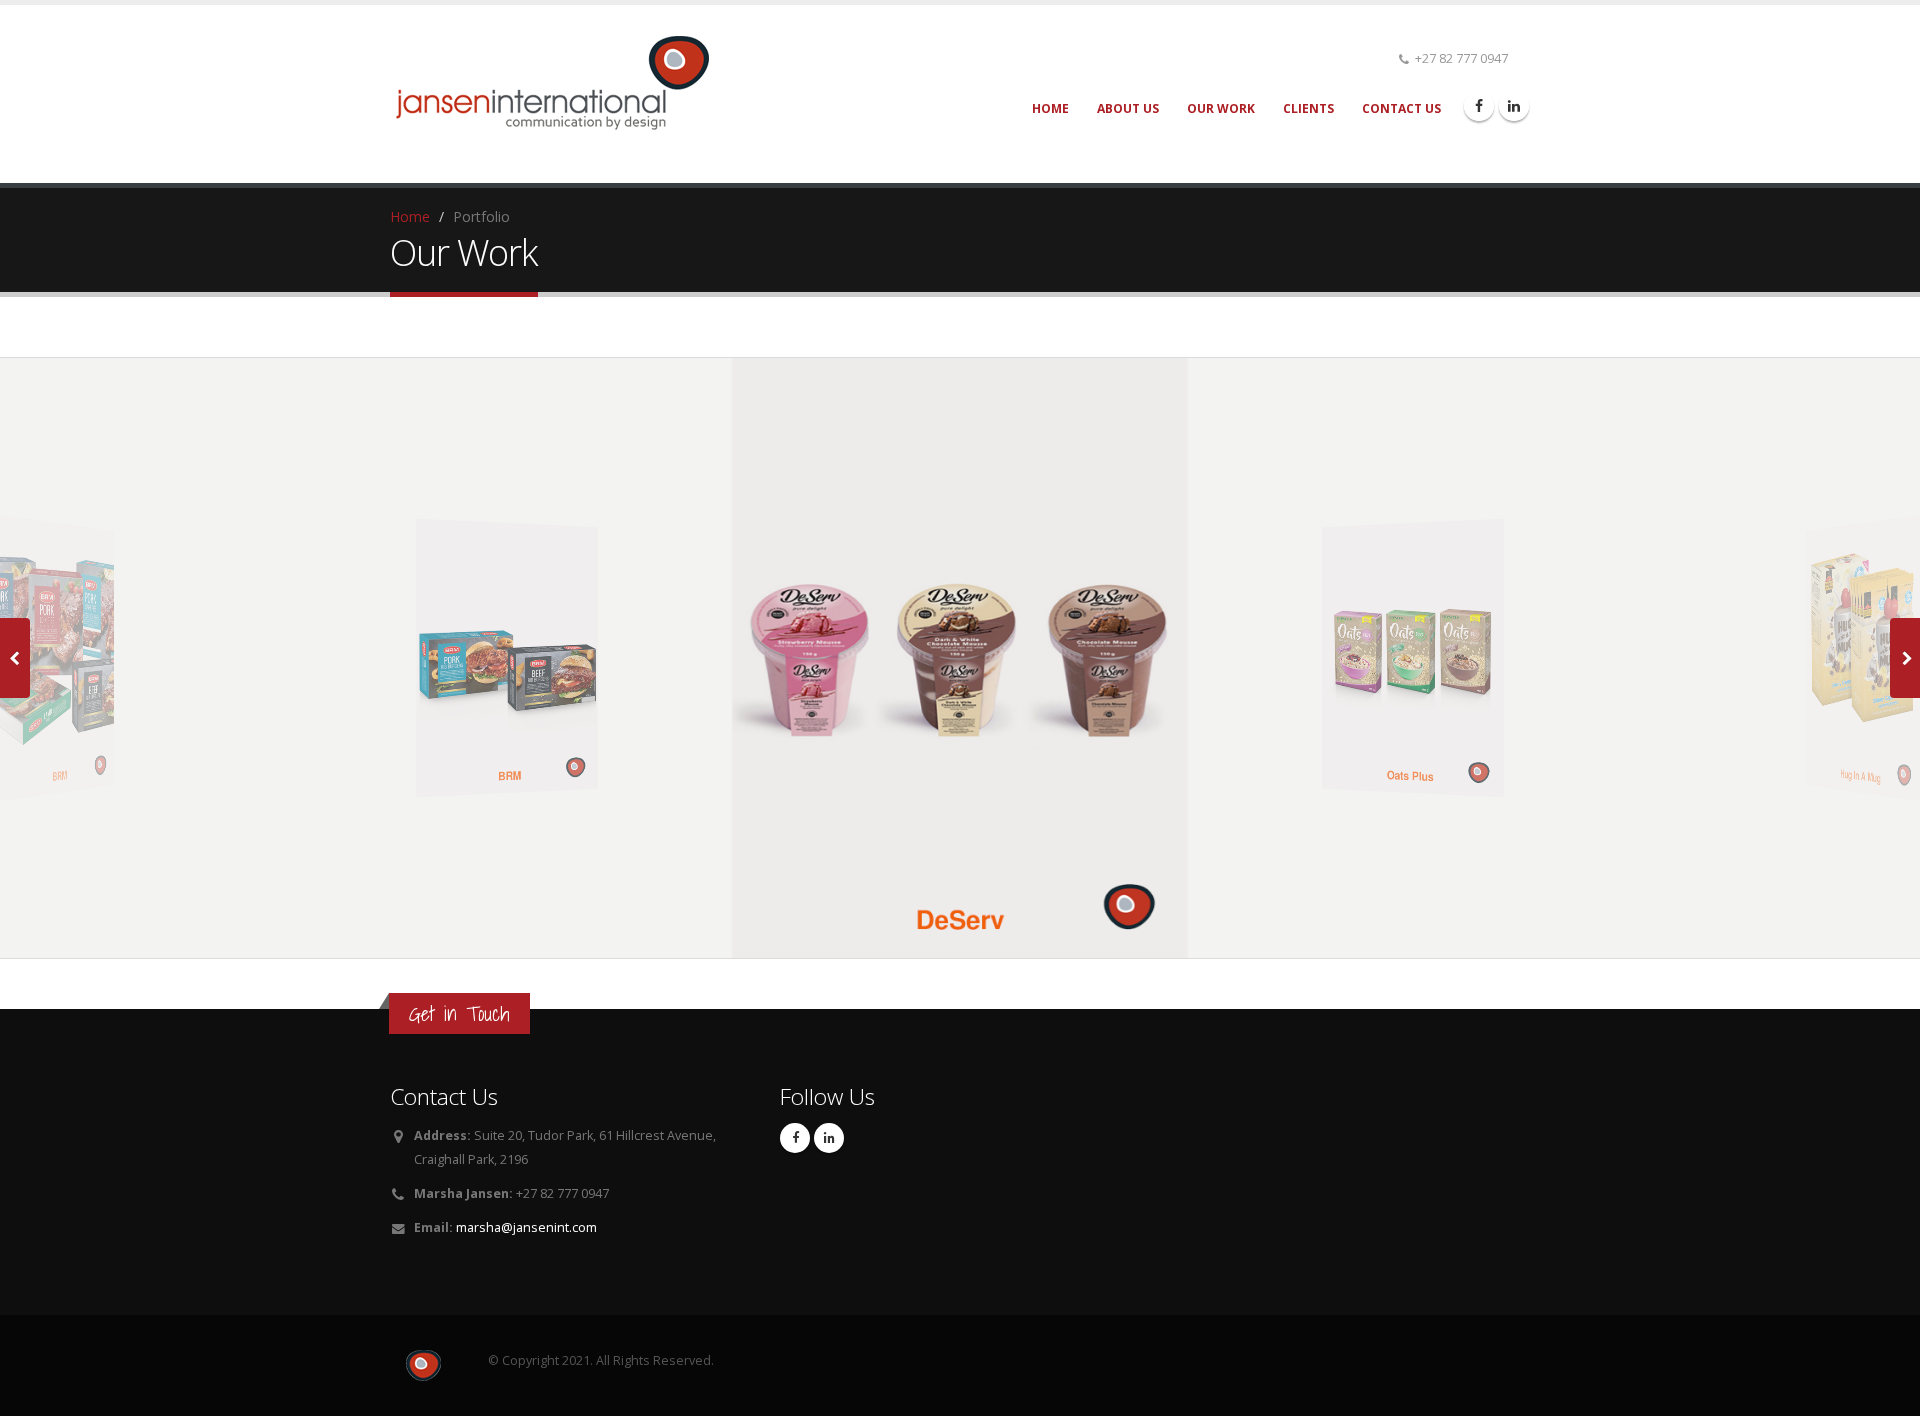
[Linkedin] (1514, 106)
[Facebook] (1479, 106)
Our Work (1221, 108)
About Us (1128, 108)
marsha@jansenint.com (526, 1227)
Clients (1308, 108)
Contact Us (1401, 108)
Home (1050, 108)
